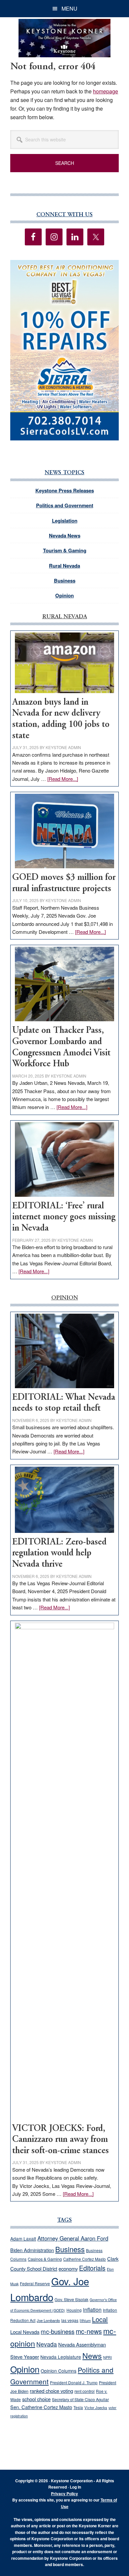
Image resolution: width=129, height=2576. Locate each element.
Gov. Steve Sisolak (71, 2299)
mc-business (58, 2331)
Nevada (47, 2344)
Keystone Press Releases (65, 490)
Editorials (92, 2268)
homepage (106, 91)
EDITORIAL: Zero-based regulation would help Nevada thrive (59, 1553)
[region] (64, 350)
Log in (75, 2487)
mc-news (89, 2331)
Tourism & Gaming (65, 550)
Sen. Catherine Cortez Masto (41, 2407)
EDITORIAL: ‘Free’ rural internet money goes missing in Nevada (64, 1217)
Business (65, 581)
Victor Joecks (96, 2407)
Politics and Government (65, 505)
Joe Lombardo (48, 2320)
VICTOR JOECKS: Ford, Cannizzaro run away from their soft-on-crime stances (61, 2140)
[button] (64, 350)
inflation (92, 2309)
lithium (85, 2320)
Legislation (65, 521)
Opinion (64, 595)
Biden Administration (32, 2250)
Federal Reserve (35, 2283)
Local (100, 2319)
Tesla (78, 2407)
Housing (74, 2310)
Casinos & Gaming (45, 2259)
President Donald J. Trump (74, 2382)
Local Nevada (25, 2332)
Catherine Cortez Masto (85, 2259)
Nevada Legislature (61, 2357)
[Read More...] (63, 779)
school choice (36, 2399)
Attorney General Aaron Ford (73, 2238)
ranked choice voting (51, 2391)
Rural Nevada (64, 566)
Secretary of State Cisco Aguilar (80, 2399)
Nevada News (65, 535)
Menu (69, 8)
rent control (85, 2391)
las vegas (70, 2320)
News (92, 2356)
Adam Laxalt (23, 2239)
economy (68, 2269)
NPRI (107, 2357)
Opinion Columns (59, 2371)
